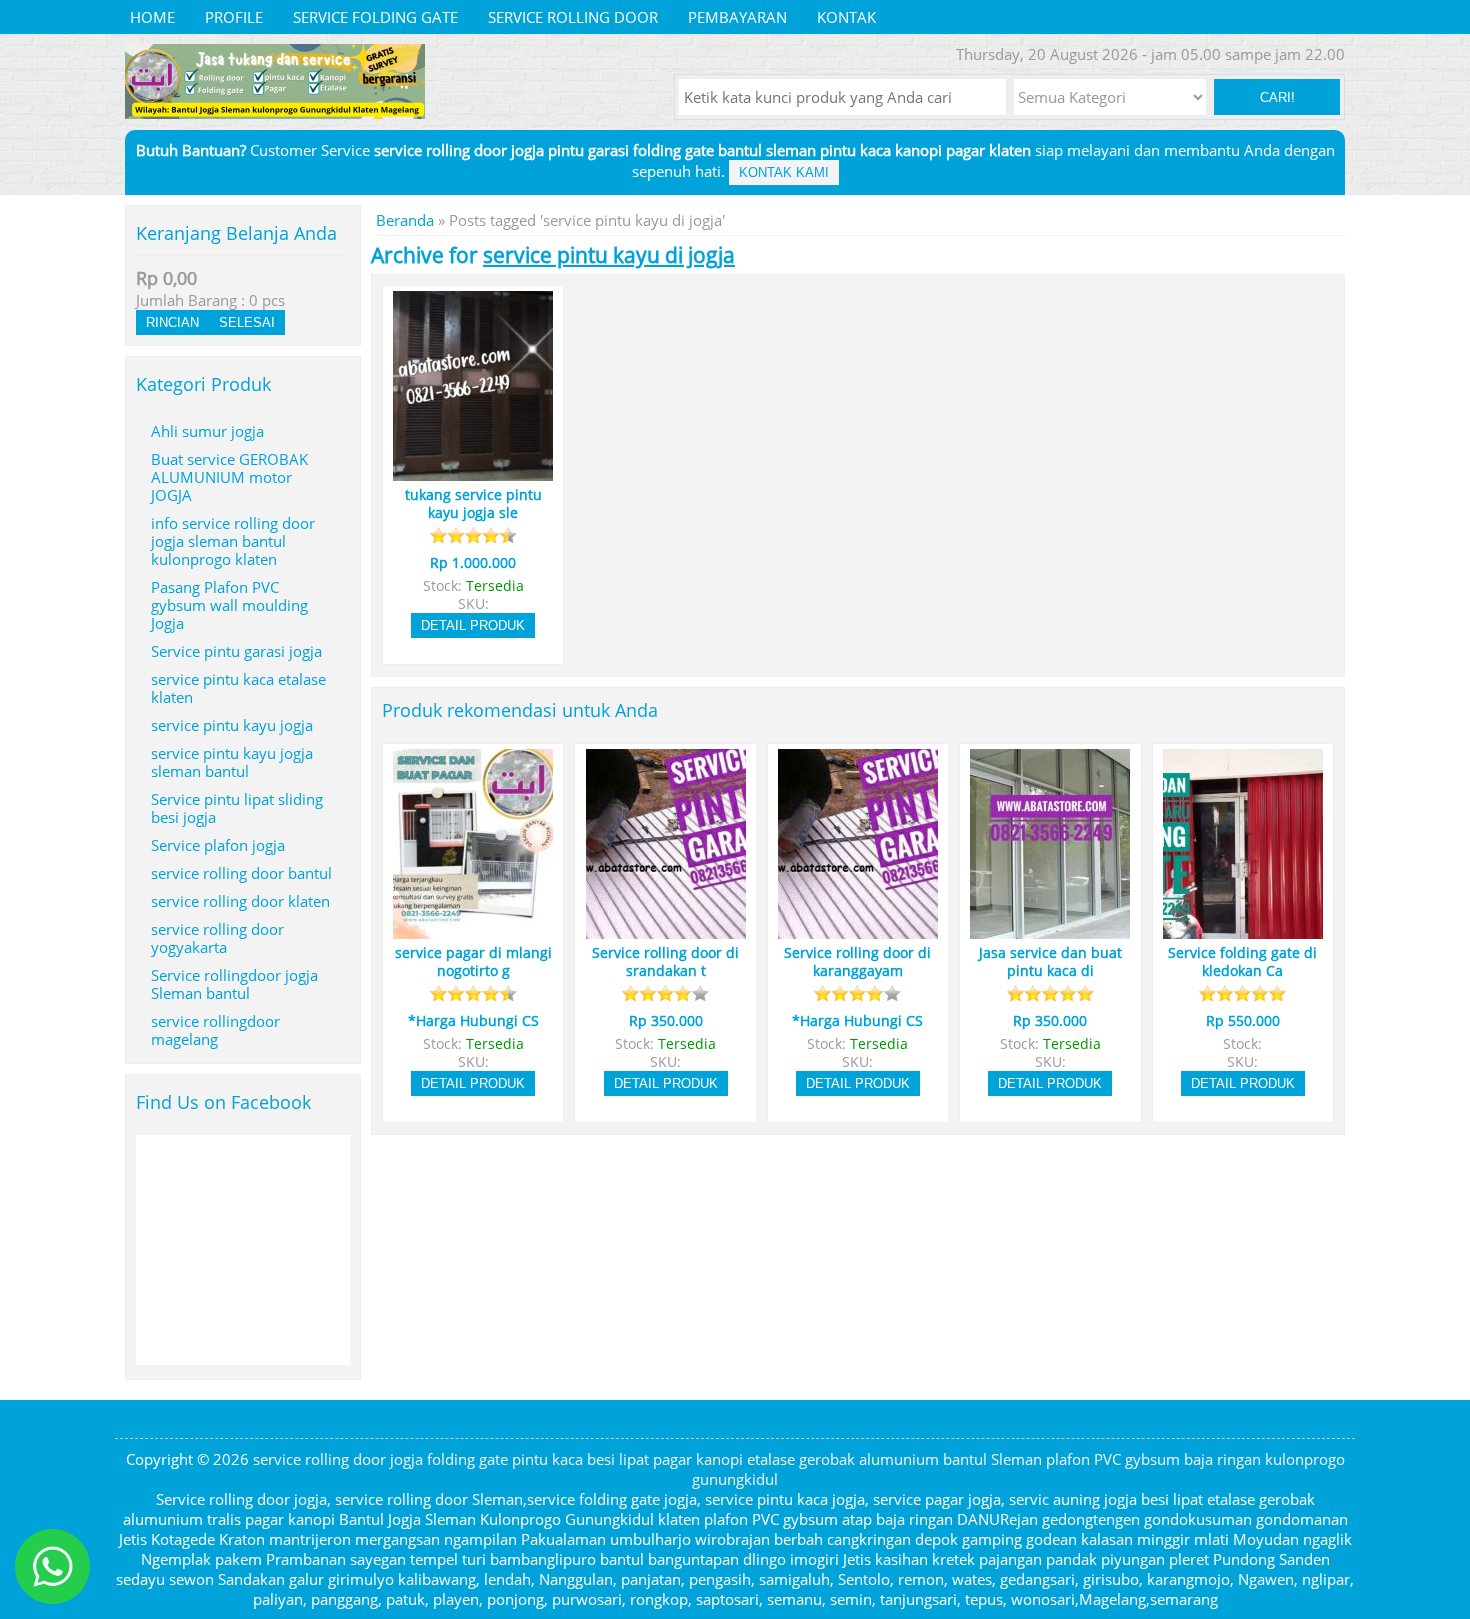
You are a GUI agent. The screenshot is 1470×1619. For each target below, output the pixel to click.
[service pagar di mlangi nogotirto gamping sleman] (473, 930)
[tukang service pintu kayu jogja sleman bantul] (473, 472)
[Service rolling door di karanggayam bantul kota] (858, 930)
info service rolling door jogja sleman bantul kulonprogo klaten (233, 541)
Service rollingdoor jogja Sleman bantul (234, 984)
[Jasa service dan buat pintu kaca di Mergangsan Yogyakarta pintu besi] (1050, 930)
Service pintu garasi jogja (236, 651)
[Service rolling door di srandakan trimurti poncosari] (666, 930)
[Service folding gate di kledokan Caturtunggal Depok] (1243, 930)
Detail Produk (473, 625)
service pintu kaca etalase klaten (238, 688)
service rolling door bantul (241, 873)
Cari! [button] (1277, 97)
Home (152, 17)
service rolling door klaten (240, 901)
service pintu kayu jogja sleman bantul (232, 762)
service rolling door (573, 17)
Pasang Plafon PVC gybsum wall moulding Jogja (229, 605)
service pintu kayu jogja (232, 725)
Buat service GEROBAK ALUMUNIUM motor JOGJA (229, 477)
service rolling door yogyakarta (217, 938)
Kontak (846, 17)
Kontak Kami (784, 172)
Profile (234, 17)
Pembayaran (737, 17)
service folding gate (375, 17)
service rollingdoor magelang (215, 1030)
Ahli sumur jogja (207, 431)
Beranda (405, 220)
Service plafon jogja (218, 845)
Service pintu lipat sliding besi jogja (237, 808)
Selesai (247, 322)
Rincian (172, 322)
